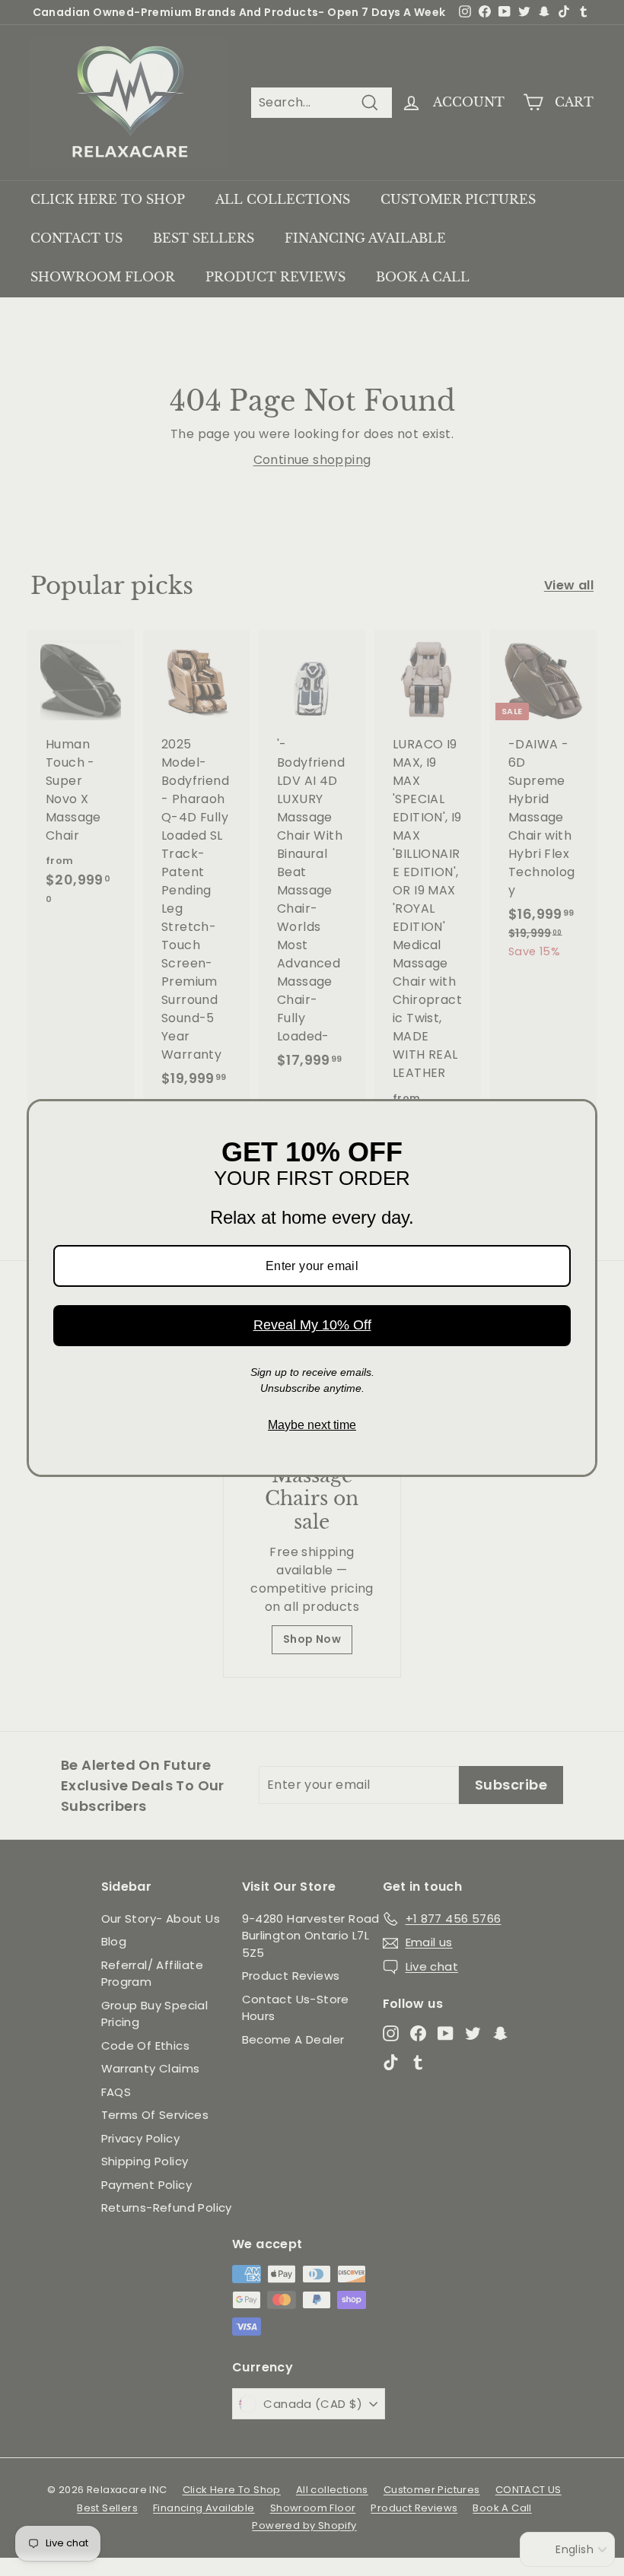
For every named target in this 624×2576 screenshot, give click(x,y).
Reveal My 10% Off (312, 1325)
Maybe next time (312, 1425)
